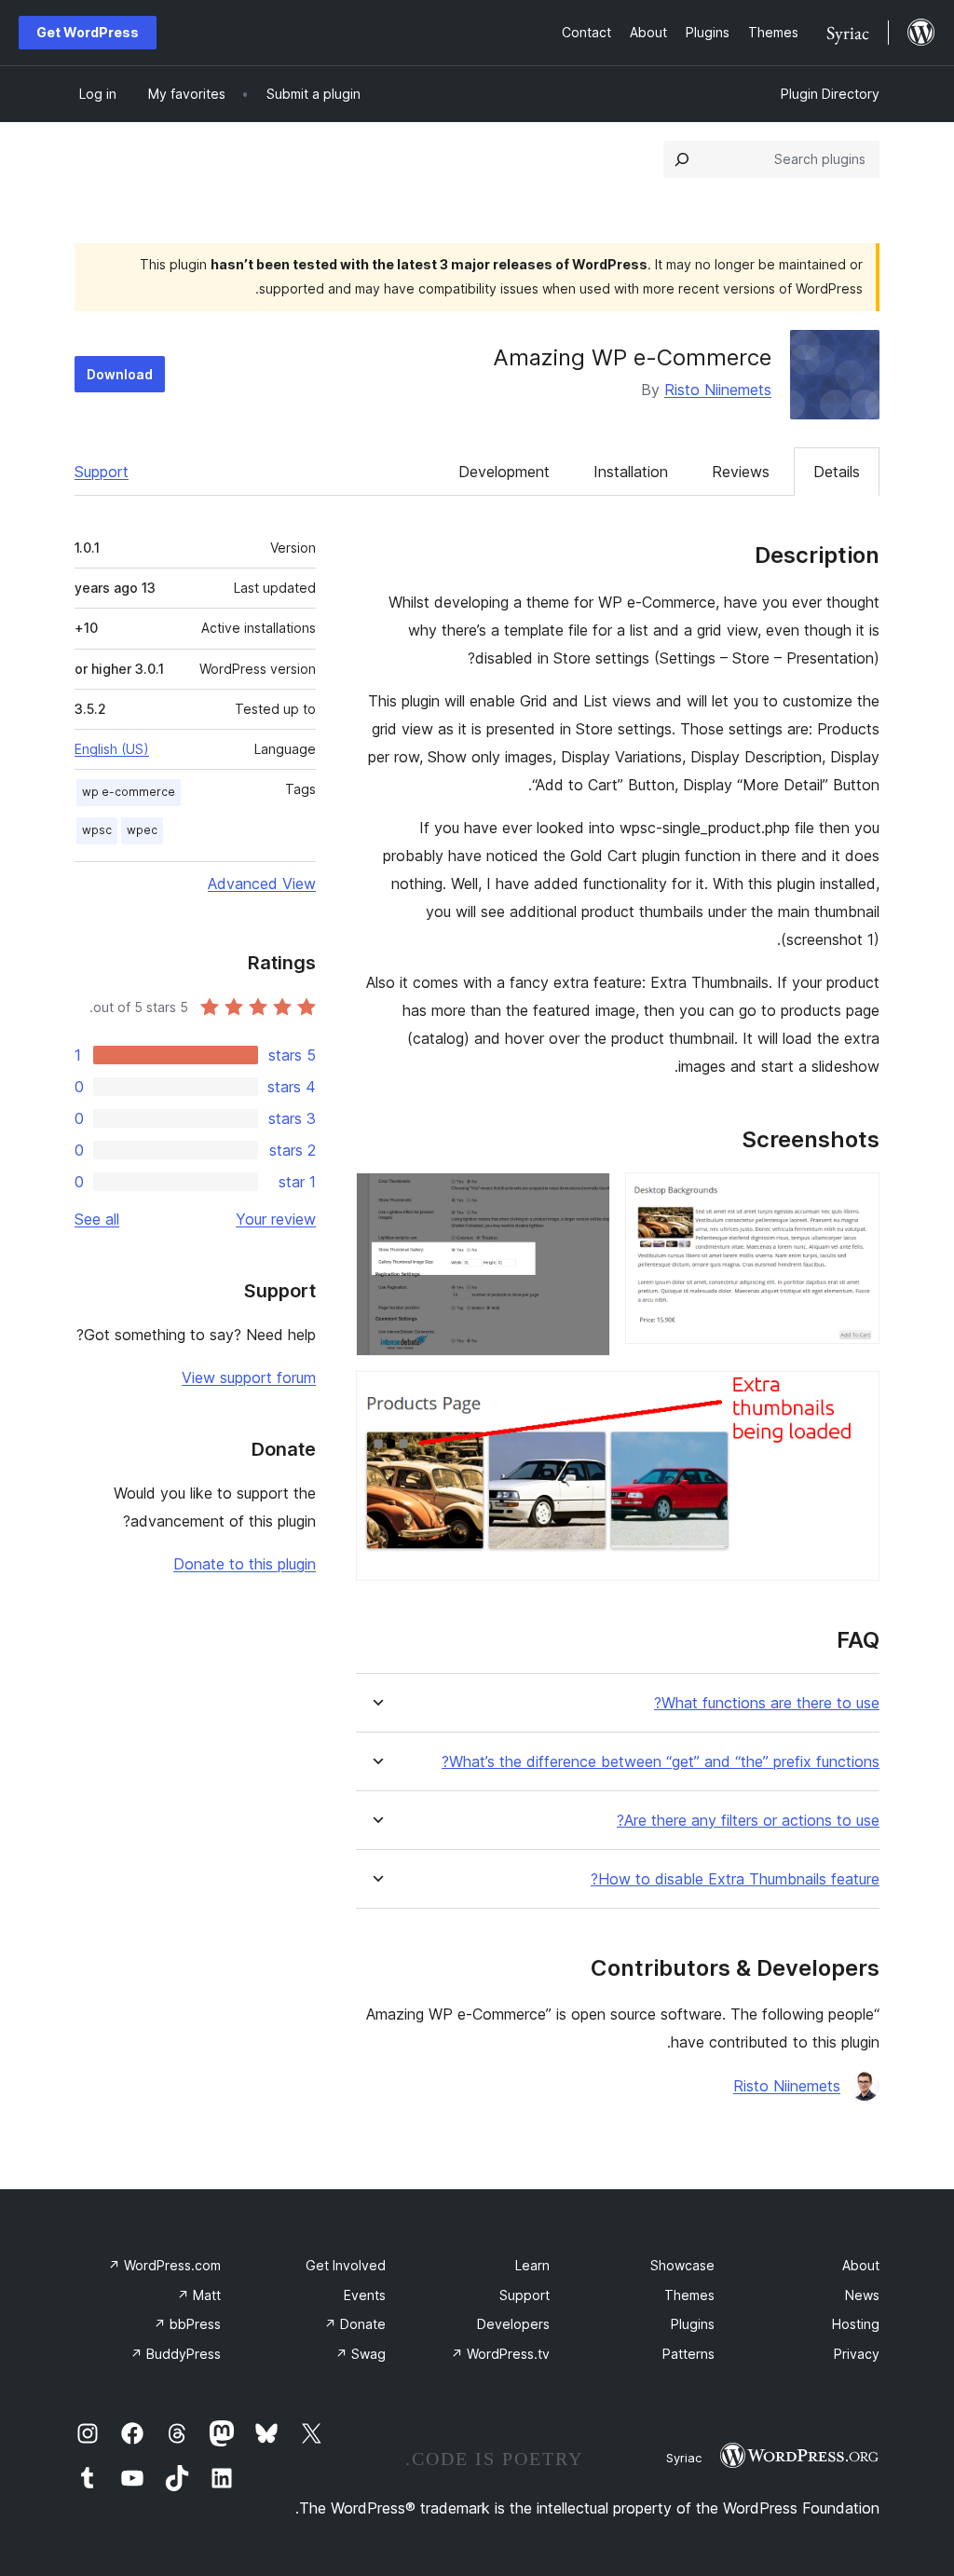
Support (102, 472)
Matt (199, 2295)
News (862, 2295)
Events (365, 2295)
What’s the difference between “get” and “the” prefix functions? (661, 1762)
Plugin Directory (830, 94)
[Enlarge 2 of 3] (585, 1198)
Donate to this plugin (245, 1564)
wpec (142, 830)
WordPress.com (164, 2265)
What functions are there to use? (767, 1703)
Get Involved (346, 2265)
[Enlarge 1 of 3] (854, 1198)
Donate (355, 2324)
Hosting (856, 2324)
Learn (532, 2265)
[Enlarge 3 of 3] (854, 1396)
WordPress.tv (500, 2354)
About (861, 2265)
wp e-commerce (129, 792)
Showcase (682, 2265)
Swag (361, 2354)
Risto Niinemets (718, 390)
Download (120, 374)
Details (837, 472)
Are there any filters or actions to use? (748, 1821)
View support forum (249, 1377)
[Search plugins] (682, 159)
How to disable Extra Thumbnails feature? (735, 1879)
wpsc (97, 830)
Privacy (857, 2354)
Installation (631, 472)
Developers (513, 2324)
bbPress (187, 2324)
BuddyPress (176, 2354)
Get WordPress (88, 32)
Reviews (741, 472)
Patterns (688, 2354)
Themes (689, 2295)
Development (504, 472)
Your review (276, 1219)
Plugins (693, 2324)
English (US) (112, 749)
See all (97, 1219)
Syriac (684, 2458)
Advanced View (262, 884)
